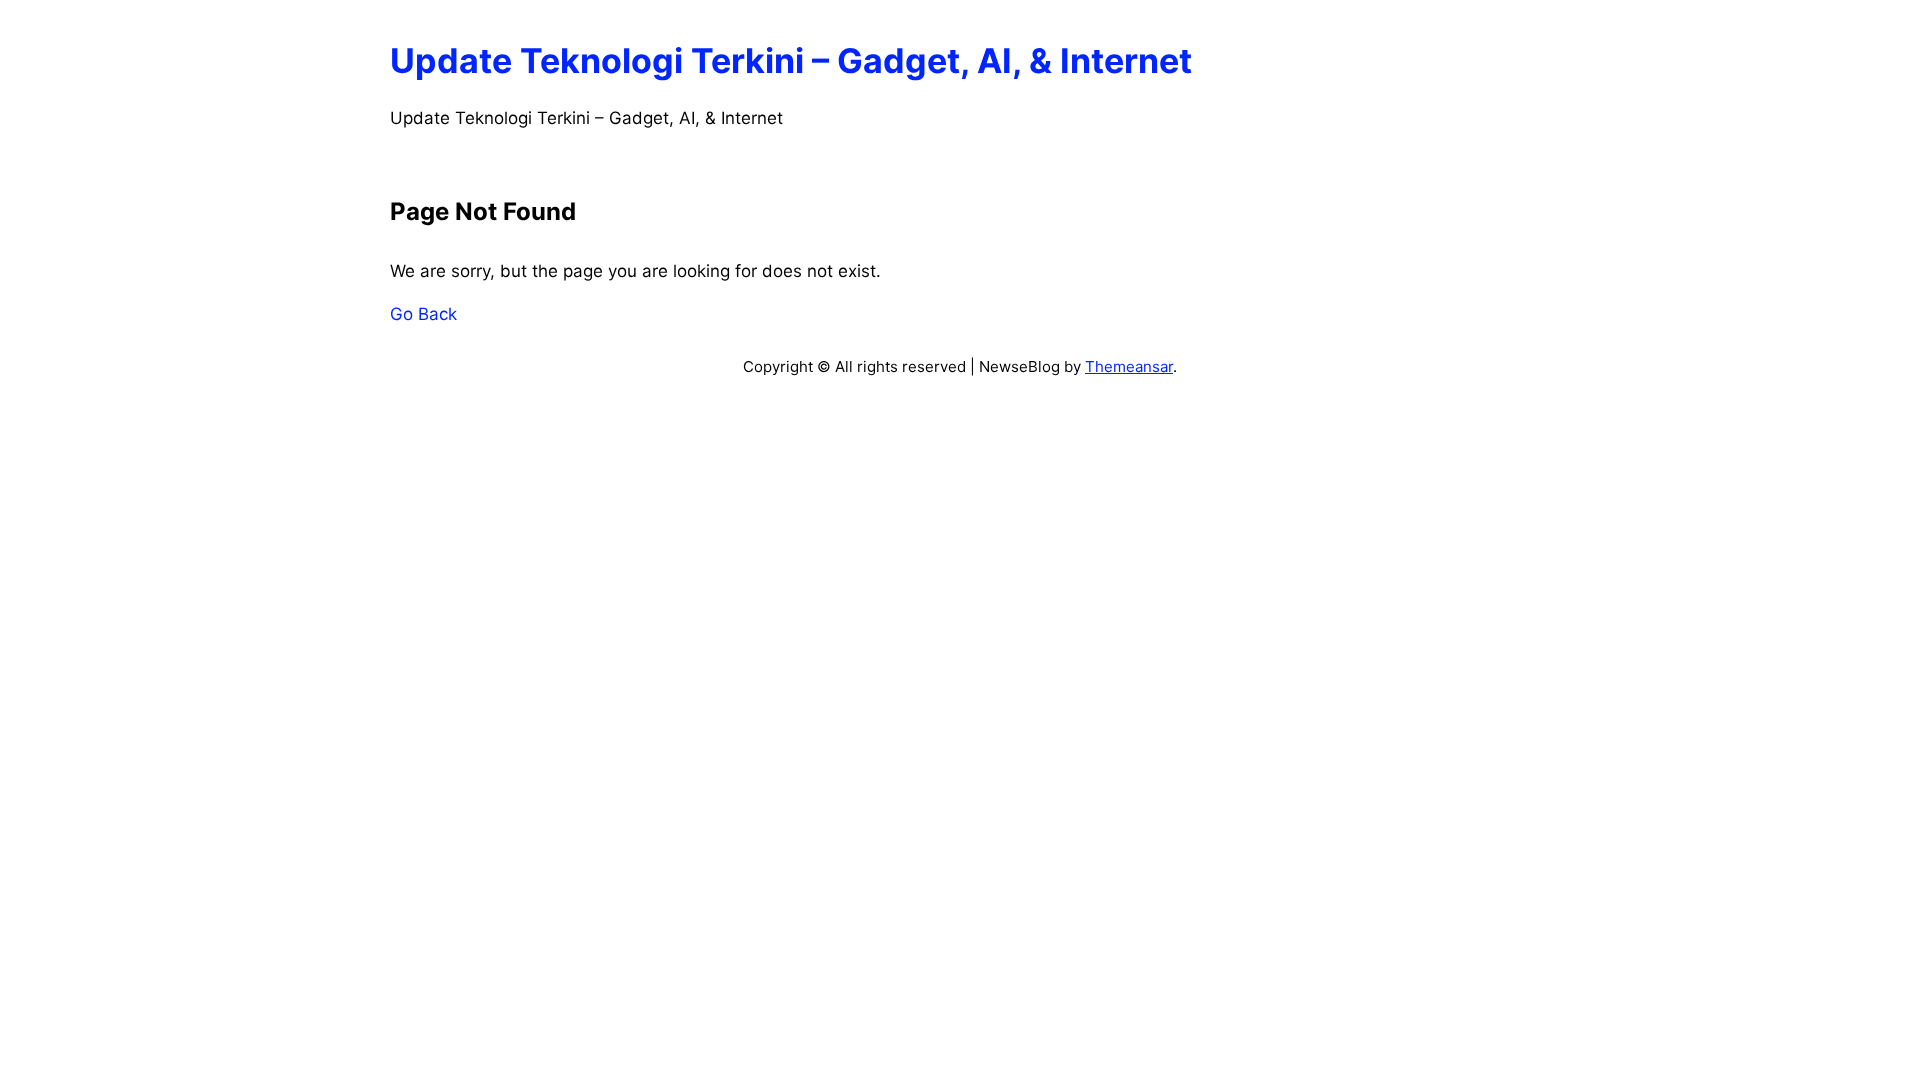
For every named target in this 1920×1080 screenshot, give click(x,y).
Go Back (423, 314)
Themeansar (1129, 366)
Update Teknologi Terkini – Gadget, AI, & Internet (791, 60)
